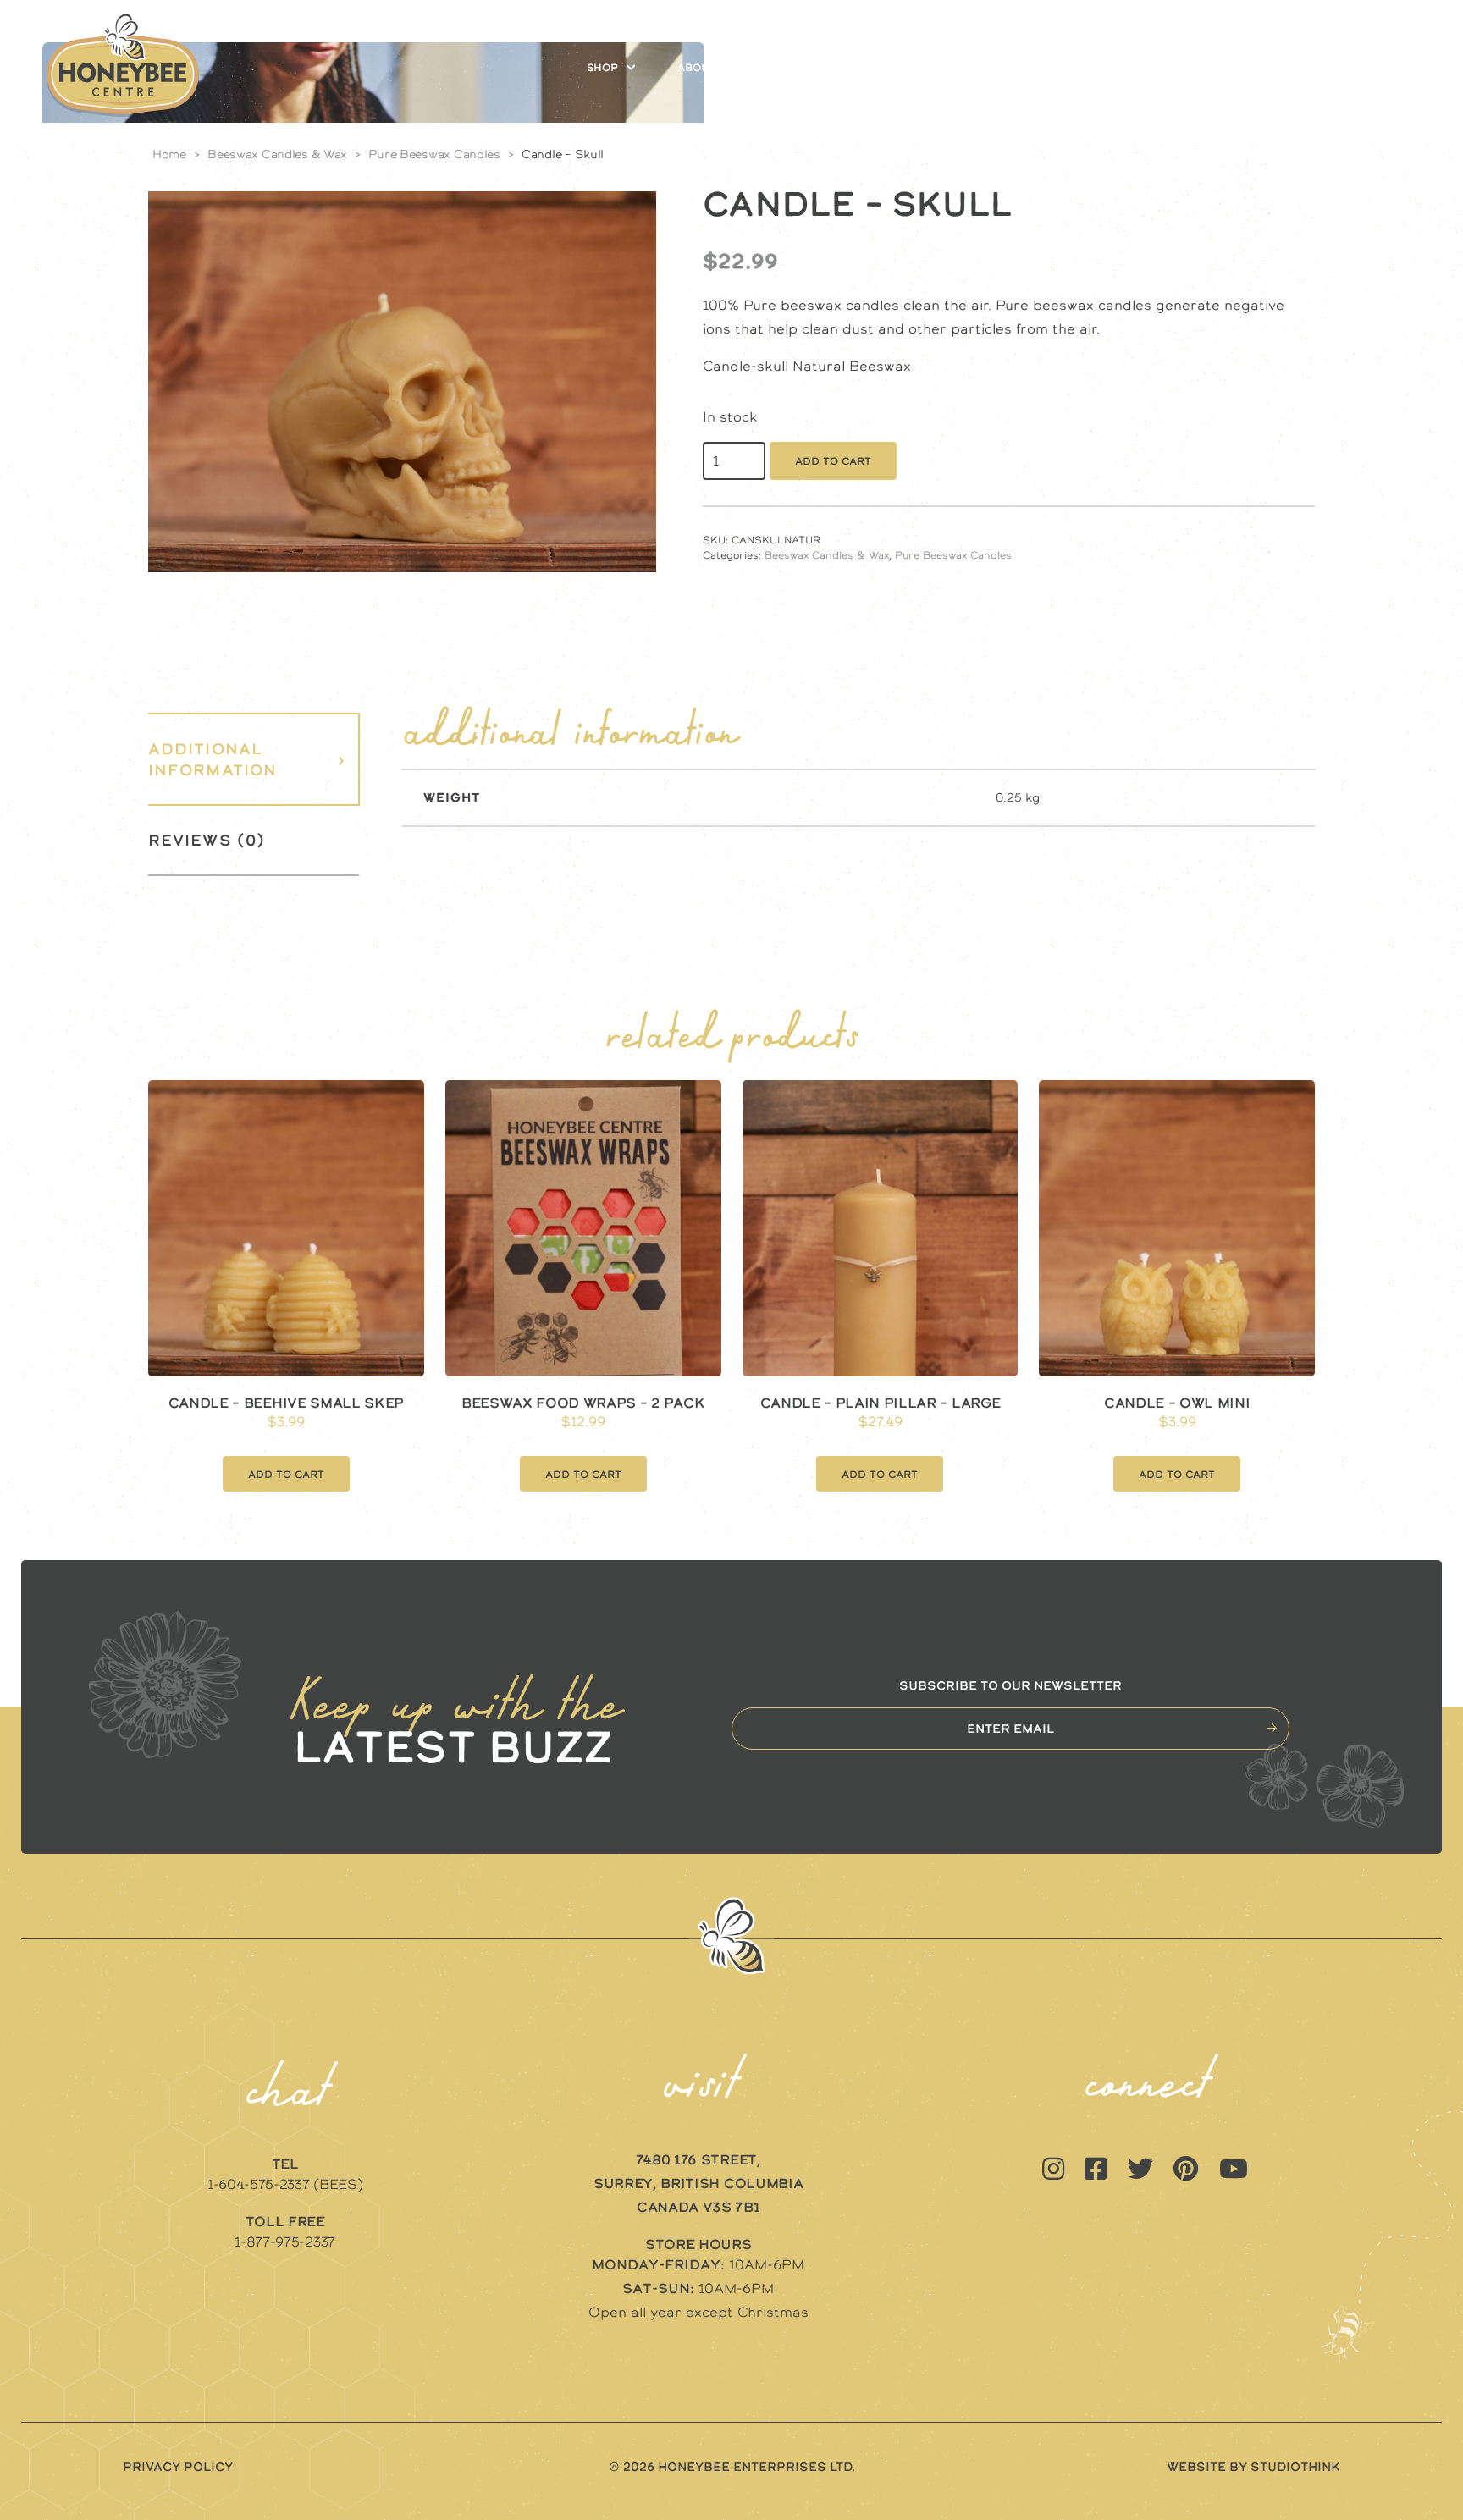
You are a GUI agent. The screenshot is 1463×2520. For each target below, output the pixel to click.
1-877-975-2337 (285, 2242)
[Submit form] (1272, 1728)
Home (169, 154)
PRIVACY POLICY (178, 2467)
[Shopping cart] (1384, 68)
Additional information (213, 759)
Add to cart (833, 461)
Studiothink (1295, 2467)
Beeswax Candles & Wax (277, 154)
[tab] (254, 759)
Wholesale (1109, 68)
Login (1297, 68)
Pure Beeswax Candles (434, 154)
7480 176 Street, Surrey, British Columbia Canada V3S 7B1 (698, 2183)
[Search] (1350, 68)
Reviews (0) (207, 840)
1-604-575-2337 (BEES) (285, 2184)
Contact (1212, 68)
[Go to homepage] (123, 67)
